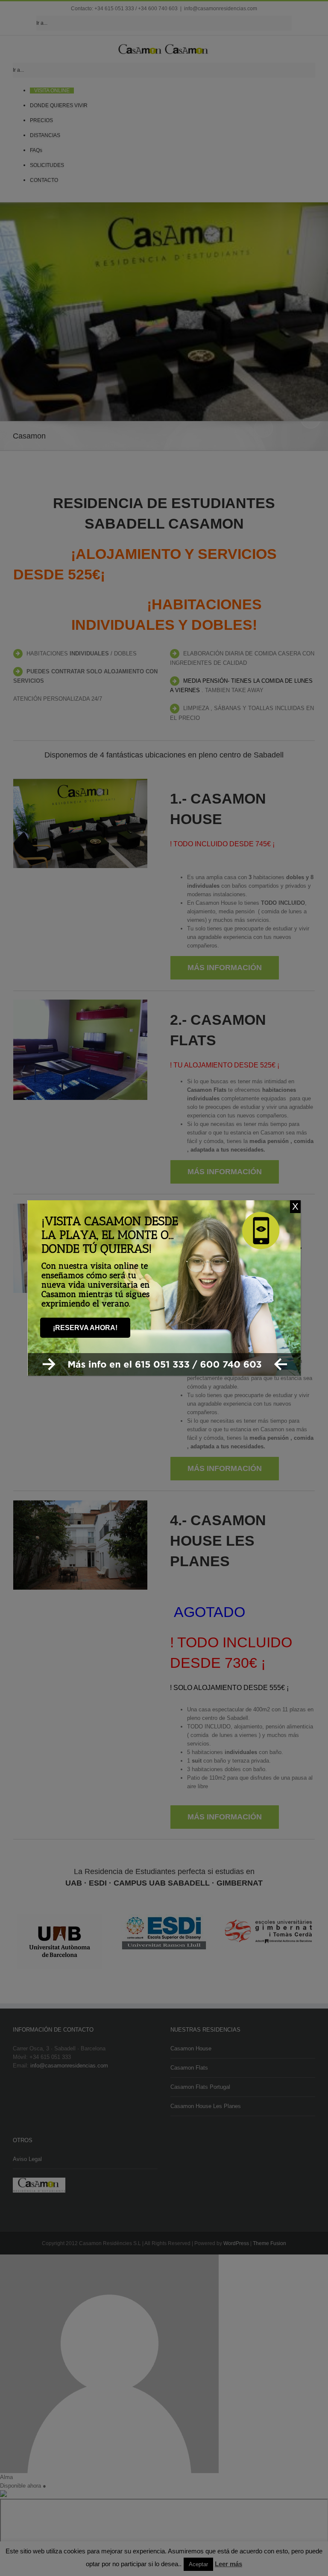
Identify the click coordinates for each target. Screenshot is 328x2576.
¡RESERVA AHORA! (85, 1328)
